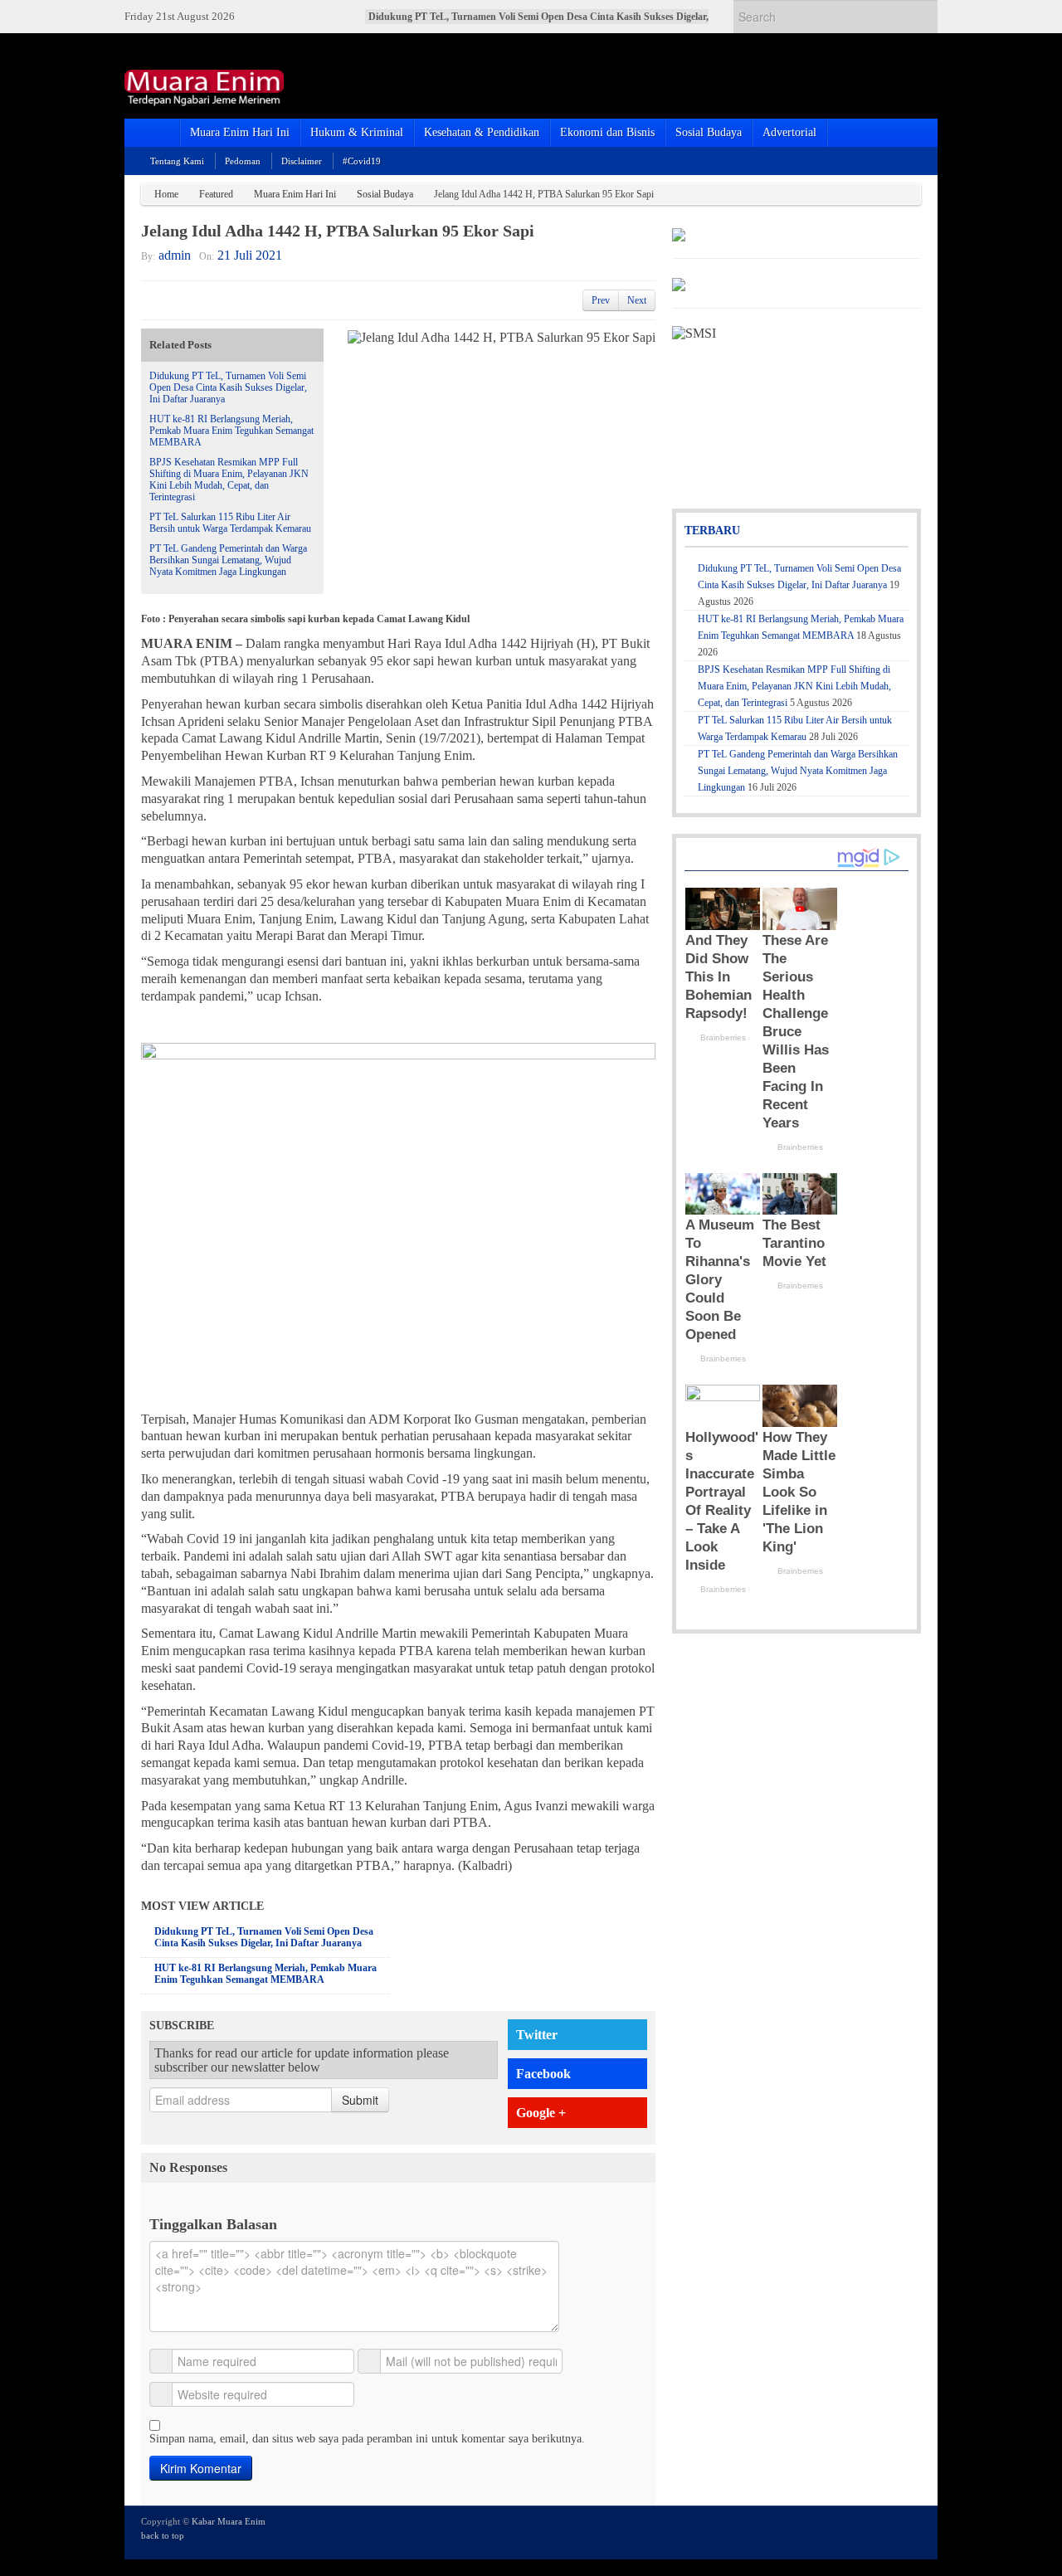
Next (637, 300)
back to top (163, 2535)
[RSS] (911, 2531)
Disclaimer (302, 161)
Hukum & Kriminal (357, 132)
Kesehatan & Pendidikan (482, 132)
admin (175, 255)
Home (166, 194)
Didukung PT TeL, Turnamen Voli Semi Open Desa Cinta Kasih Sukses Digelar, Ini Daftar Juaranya (228, 387)
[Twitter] (844, 2531)
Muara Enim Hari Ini (240, 132)
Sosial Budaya (709, 132)
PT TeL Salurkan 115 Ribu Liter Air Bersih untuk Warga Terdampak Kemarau (230, 523)
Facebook (543, 2074)
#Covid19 (362, 161)
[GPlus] (889, 2531)
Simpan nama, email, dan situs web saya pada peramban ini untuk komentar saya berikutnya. (367, 2439)
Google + (541, 2113)
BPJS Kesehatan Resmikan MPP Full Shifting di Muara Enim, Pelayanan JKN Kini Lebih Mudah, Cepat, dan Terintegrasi (229, 480)
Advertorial (789, 132)
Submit (360, 2100)
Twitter (537, 2035)
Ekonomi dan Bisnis (607, 132)
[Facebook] (866, 2531)
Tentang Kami (177, 161)
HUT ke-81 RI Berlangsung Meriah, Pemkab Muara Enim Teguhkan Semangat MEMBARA (231, 431)
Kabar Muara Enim (229, 2521)
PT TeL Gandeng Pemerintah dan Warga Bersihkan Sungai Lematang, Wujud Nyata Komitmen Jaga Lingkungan (228, 560)
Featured (216, 194)
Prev (601, 300)
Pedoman (243, 161)
